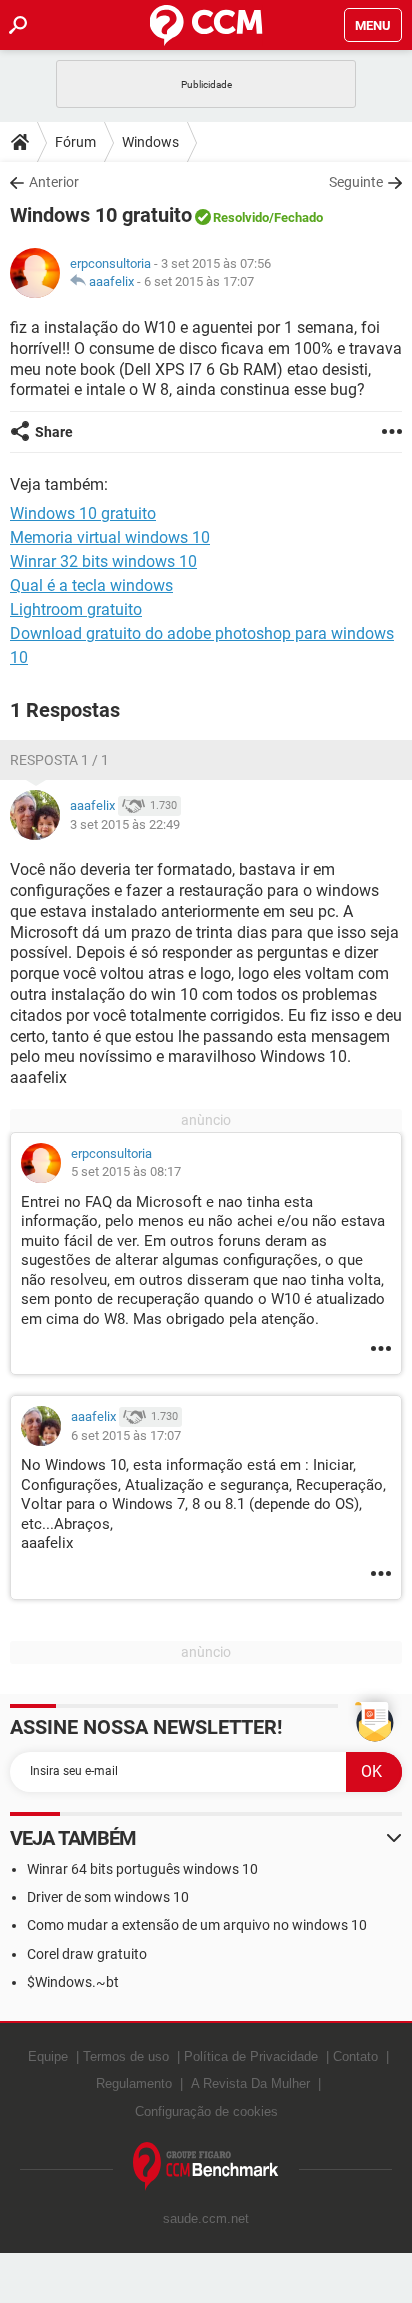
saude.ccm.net (206, 2218)
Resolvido (241, 217)
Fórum (75, 142)
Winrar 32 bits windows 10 (103, 561)
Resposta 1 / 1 (59, 760)
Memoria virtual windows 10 (110, 537)
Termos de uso (126, 2056)
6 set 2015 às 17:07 (199, 281)
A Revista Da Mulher (250, 2083)
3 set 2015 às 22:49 (125, 824)
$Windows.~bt (73, 1982)
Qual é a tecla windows (91, 585)
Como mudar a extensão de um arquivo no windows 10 (197, 1925)
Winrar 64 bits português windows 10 (142, 1869)
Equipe (48, 2056)
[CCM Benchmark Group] (206, 2166)
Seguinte (356, 182)
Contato (355, 2056)
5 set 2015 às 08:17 (126, 1171)
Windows (150, 142)
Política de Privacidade (251, 2056)
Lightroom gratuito (76, 609)
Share (54, 432)
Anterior (54, 182)
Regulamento (134, 2083)
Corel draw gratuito (87, 1954)
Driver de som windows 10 (108, 1897)
